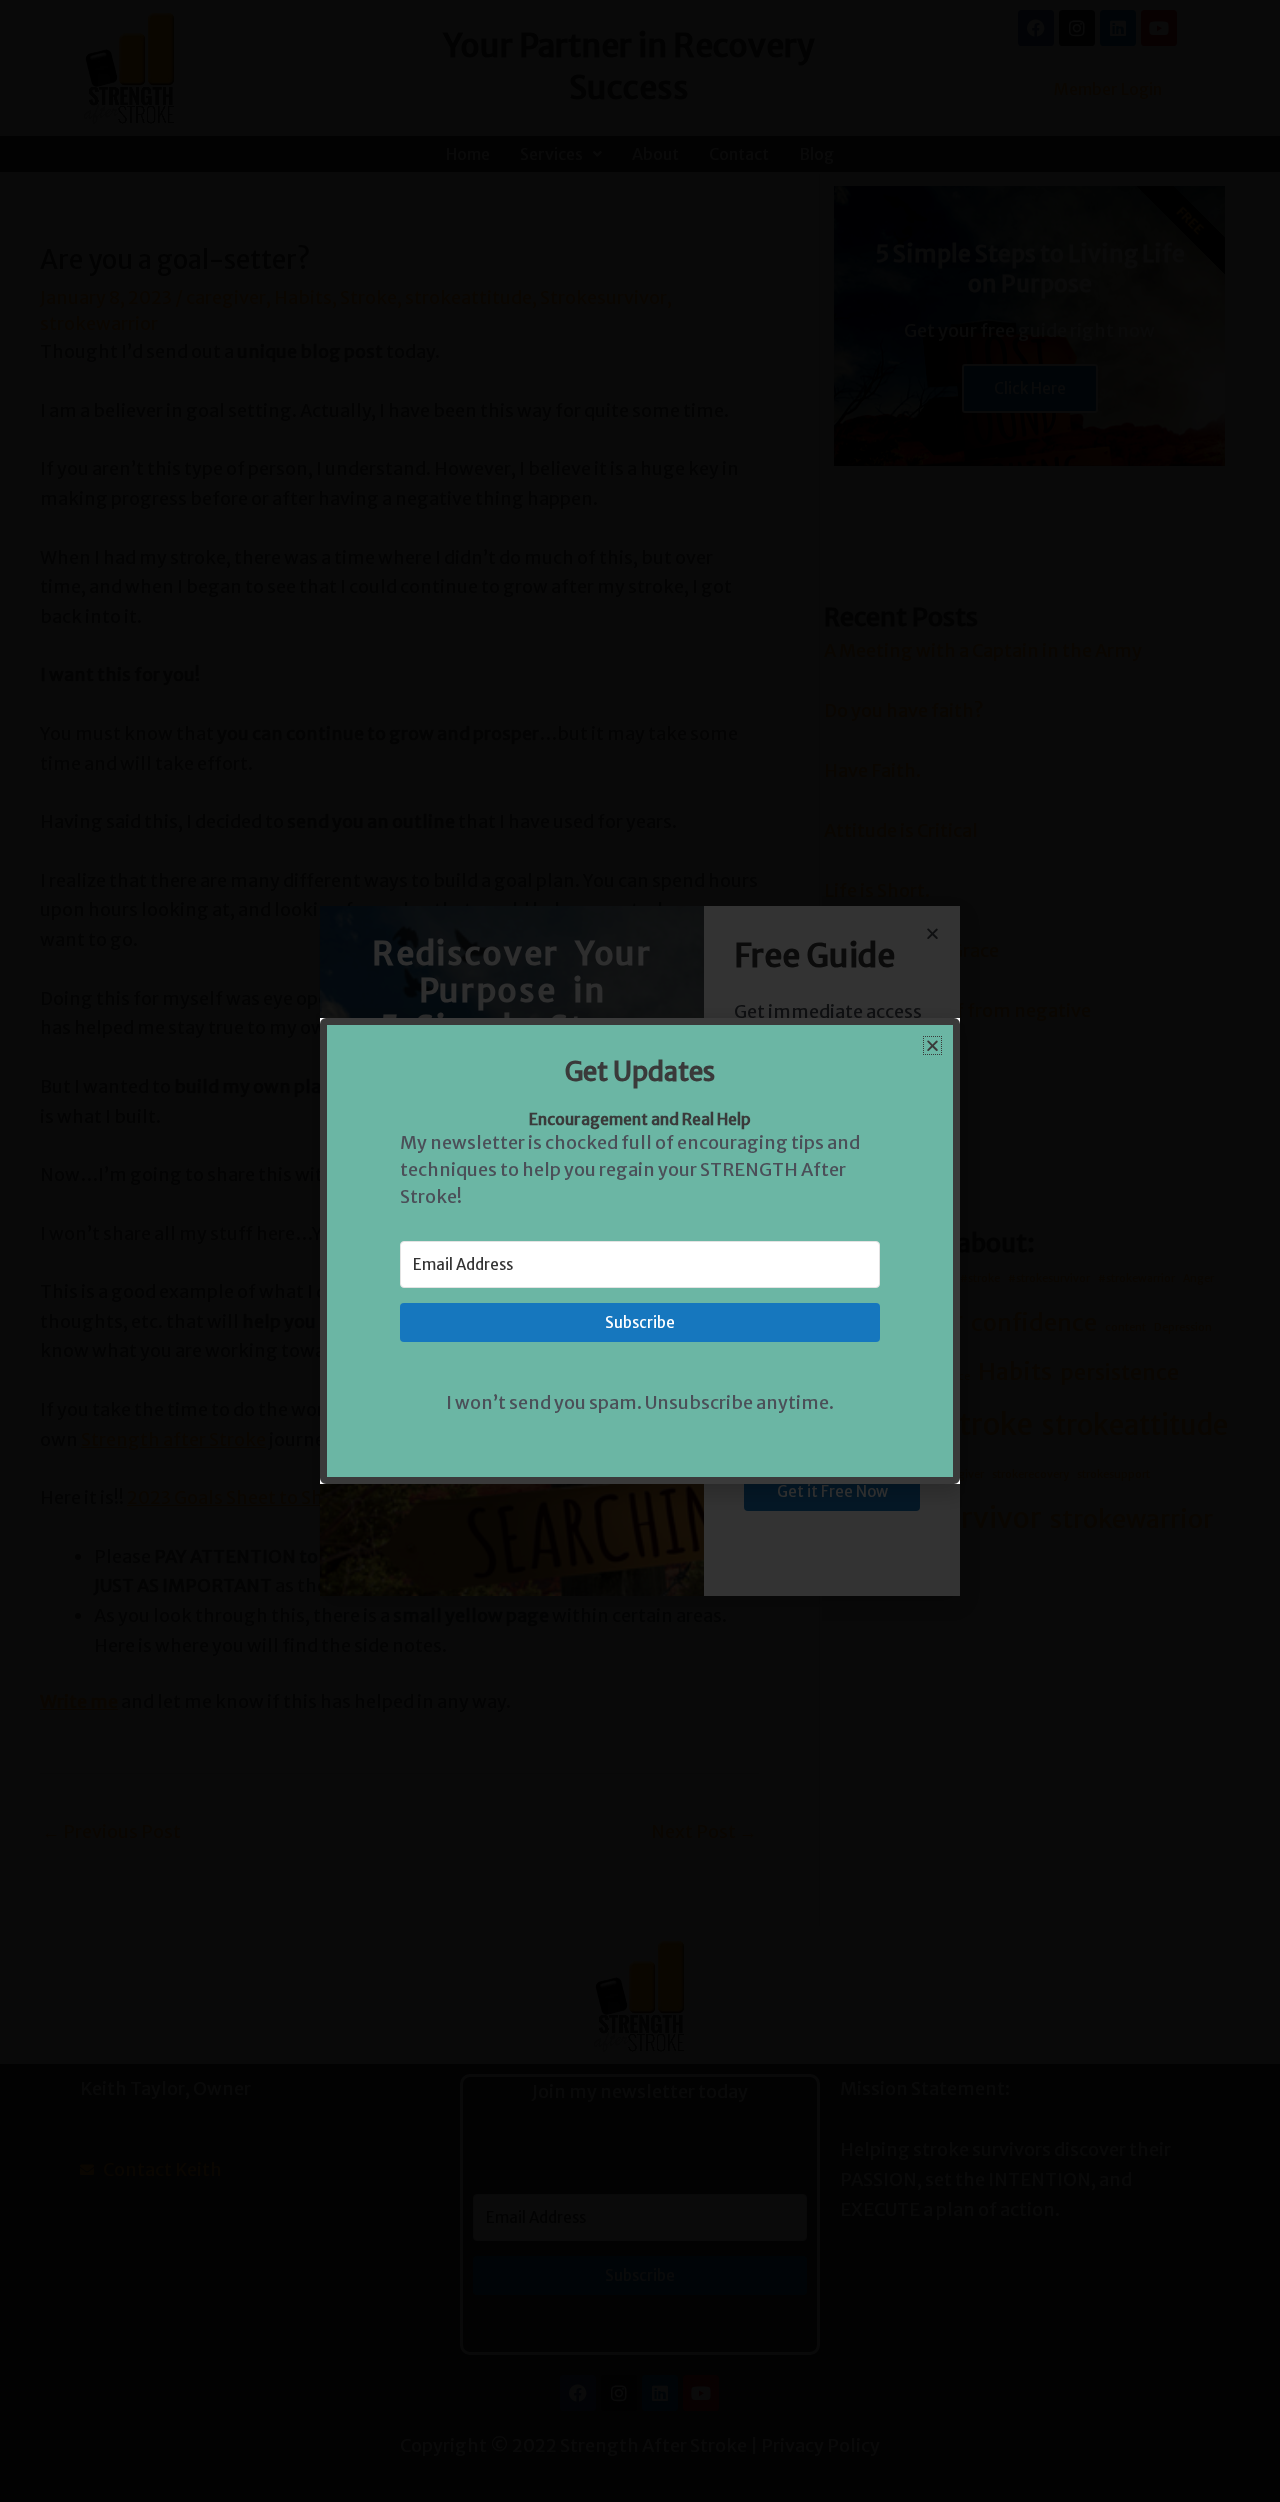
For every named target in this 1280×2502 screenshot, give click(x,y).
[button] (932, 1045)
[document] (640, 1251)
